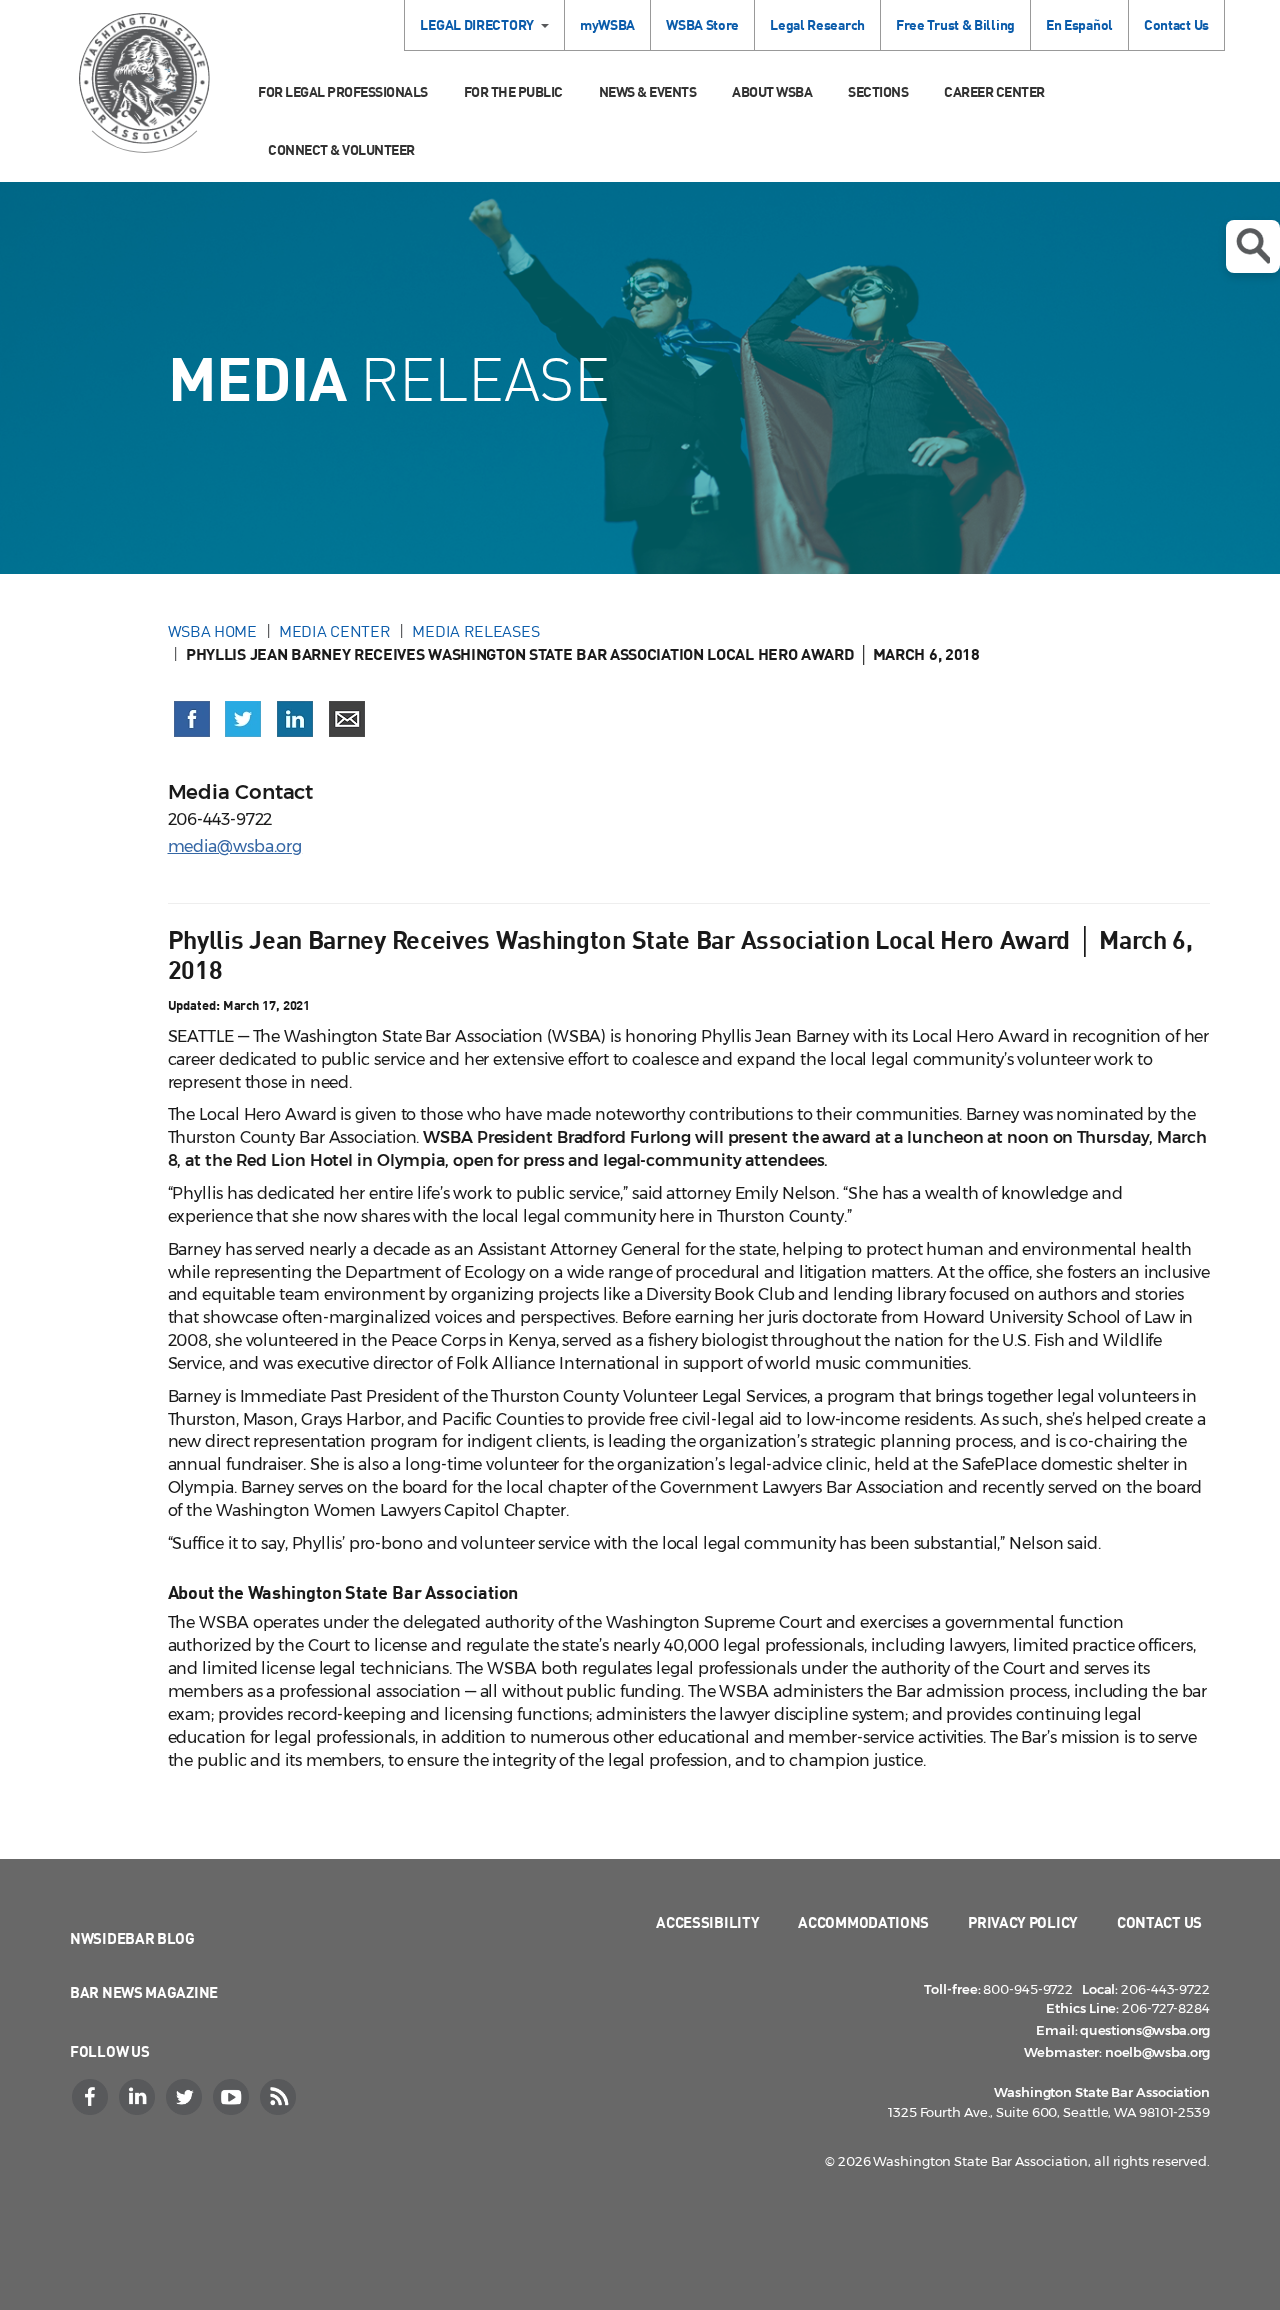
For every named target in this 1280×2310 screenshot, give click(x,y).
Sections (878, 91)
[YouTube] (233, 2097)
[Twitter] (186, 2097)
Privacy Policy (1023, 1922)
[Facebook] (92, 2097)
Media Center (334, 631)
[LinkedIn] (139, 2097)
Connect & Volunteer (341, 149)
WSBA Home (212, 631)
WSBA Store (702, 24)
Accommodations (863, 1922)
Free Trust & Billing (955, 24)
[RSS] (280, 2097)
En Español (1079, 24)
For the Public (513, 91)
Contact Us (1176, 24)
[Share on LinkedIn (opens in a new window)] (295, 719)
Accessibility (707, 1922)
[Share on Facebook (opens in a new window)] (192, 719)
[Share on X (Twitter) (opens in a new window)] (243, 719)
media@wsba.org (235, 846)
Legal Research (817, 24)
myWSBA (607, 24)
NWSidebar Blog (132, 1938)
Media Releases (475, 631)
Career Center (994, 91)
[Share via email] (347, 719)
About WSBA (772, 91)
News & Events (648, 91)
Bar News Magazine (144, 1992)
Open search (1253, 246)
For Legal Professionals (343, 91)
